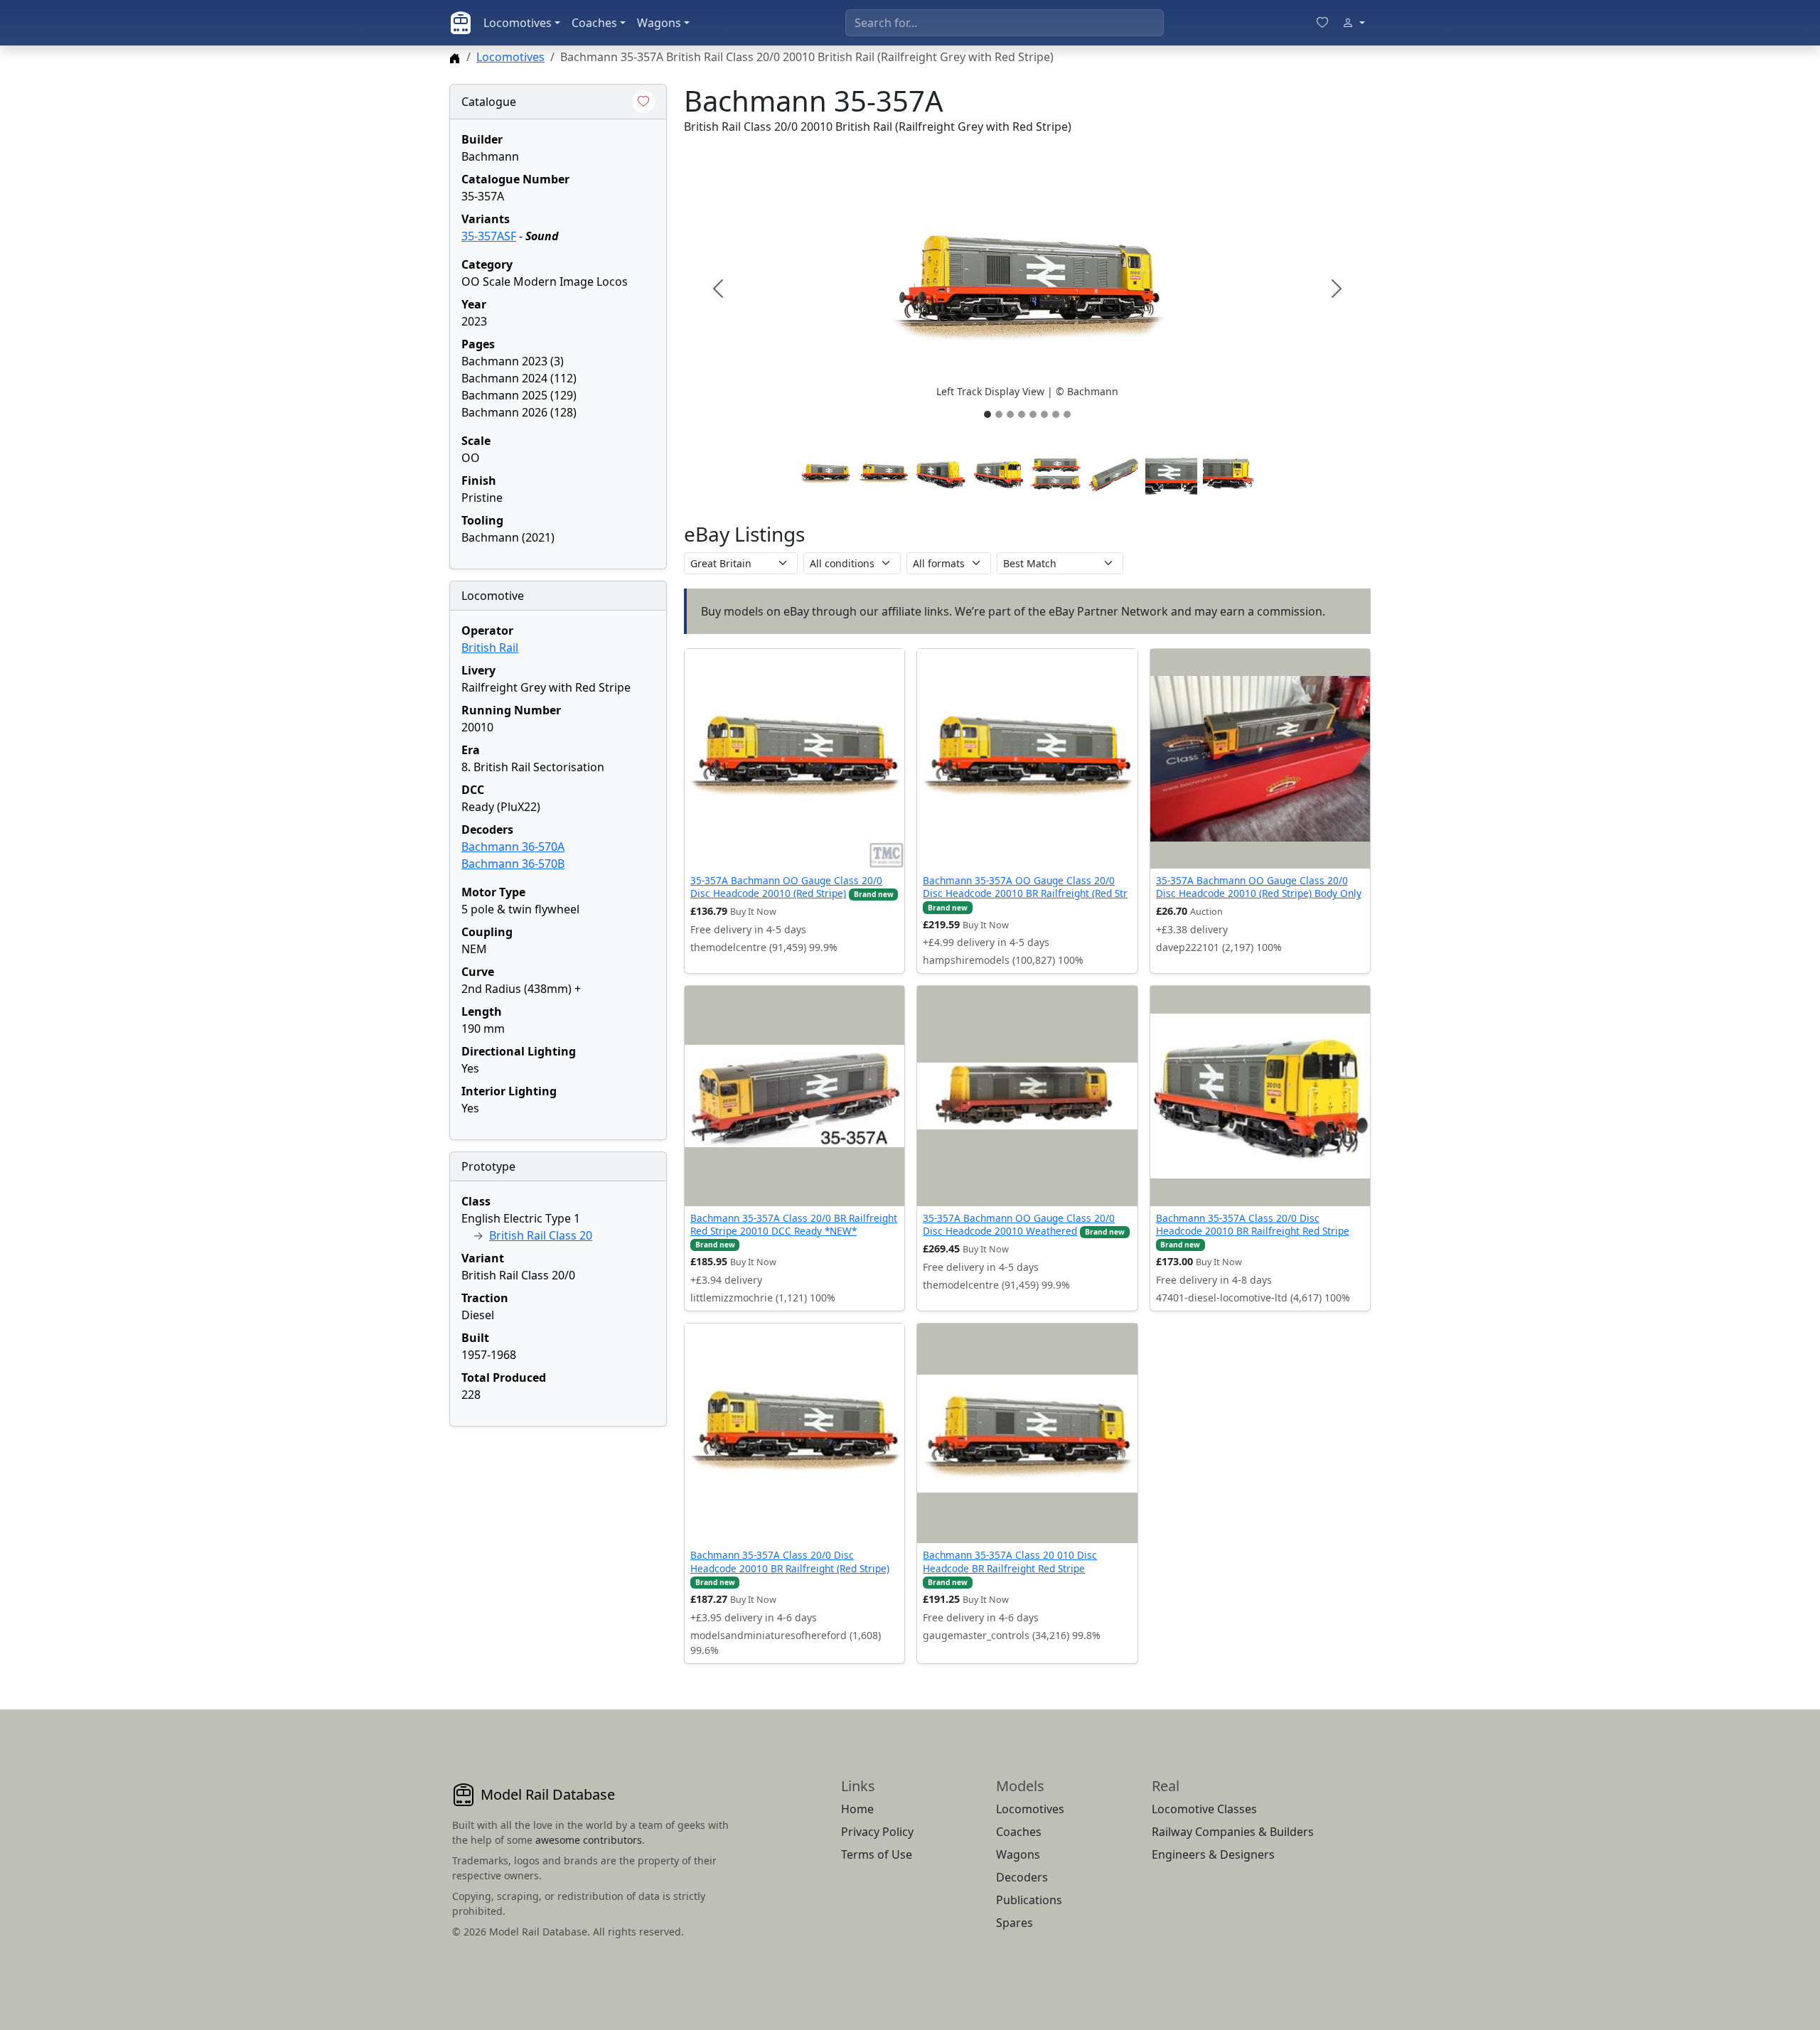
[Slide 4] (1022, 414)
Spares (1015, 1923)
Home (857, 1809)
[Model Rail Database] (461, 23)
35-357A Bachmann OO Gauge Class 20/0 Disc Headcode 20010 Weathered (1019, 1224)
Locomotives (518, 23)
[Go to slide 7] (1171, 474)
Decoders (1022, 1877)
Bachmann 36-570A (513, 847)
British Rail (490, 648)
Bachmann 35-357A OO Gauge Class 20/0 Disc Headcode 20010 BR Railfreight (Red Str (1025, 887)
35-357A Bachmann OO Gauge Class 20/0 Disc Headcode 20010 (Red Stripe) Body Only (1259, 887)
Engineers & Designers (1213, 1854)
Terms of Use (877, 1854)
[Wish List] (1322, 23)
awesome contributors (589, 1840)
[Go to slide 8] (1229, 474)
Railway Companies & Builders (1233, 1832)
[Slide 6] (1044, 414)
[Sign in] (1354, 23)
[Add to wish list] (643, 102)
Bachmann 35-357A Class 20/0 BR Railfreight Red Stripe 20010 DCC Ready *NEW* (794, 1224)
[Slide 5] (1033, 414)
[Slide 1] (987, 414)
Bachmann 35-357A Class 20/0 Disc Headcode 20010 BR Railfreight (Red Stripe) (790, 1561)
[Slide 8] (1067, 414)
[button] (1027, 289)
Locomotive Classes (1204, 1809)
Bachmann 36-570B (513, 864)
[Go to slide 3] (941, 474)
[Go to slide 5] (1056, 474)
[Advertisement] (558, 1527)
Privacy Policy (877, 1832)
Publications (1029, 1900)
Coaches (594, 23)
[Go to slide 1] (825, 474)
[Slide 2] (999, 414)
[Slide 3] (1010, 414)
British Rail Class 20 (541, 1235)
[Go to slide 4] (999, 474)
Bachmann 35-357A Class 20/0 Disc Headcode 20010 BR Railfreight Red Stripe (1253, 1224)
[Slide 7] (1056, 414)
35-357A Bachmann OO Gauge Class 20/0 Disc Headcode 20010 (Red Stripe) (786, 887)
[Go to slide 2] (883, 474)
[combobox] (1005, 23)
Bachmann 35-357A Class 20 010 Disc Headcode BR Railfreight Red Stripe (1010, 1561)
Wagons (659, 23)
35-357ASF (489, 236)
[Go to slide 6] (1114, 474)
